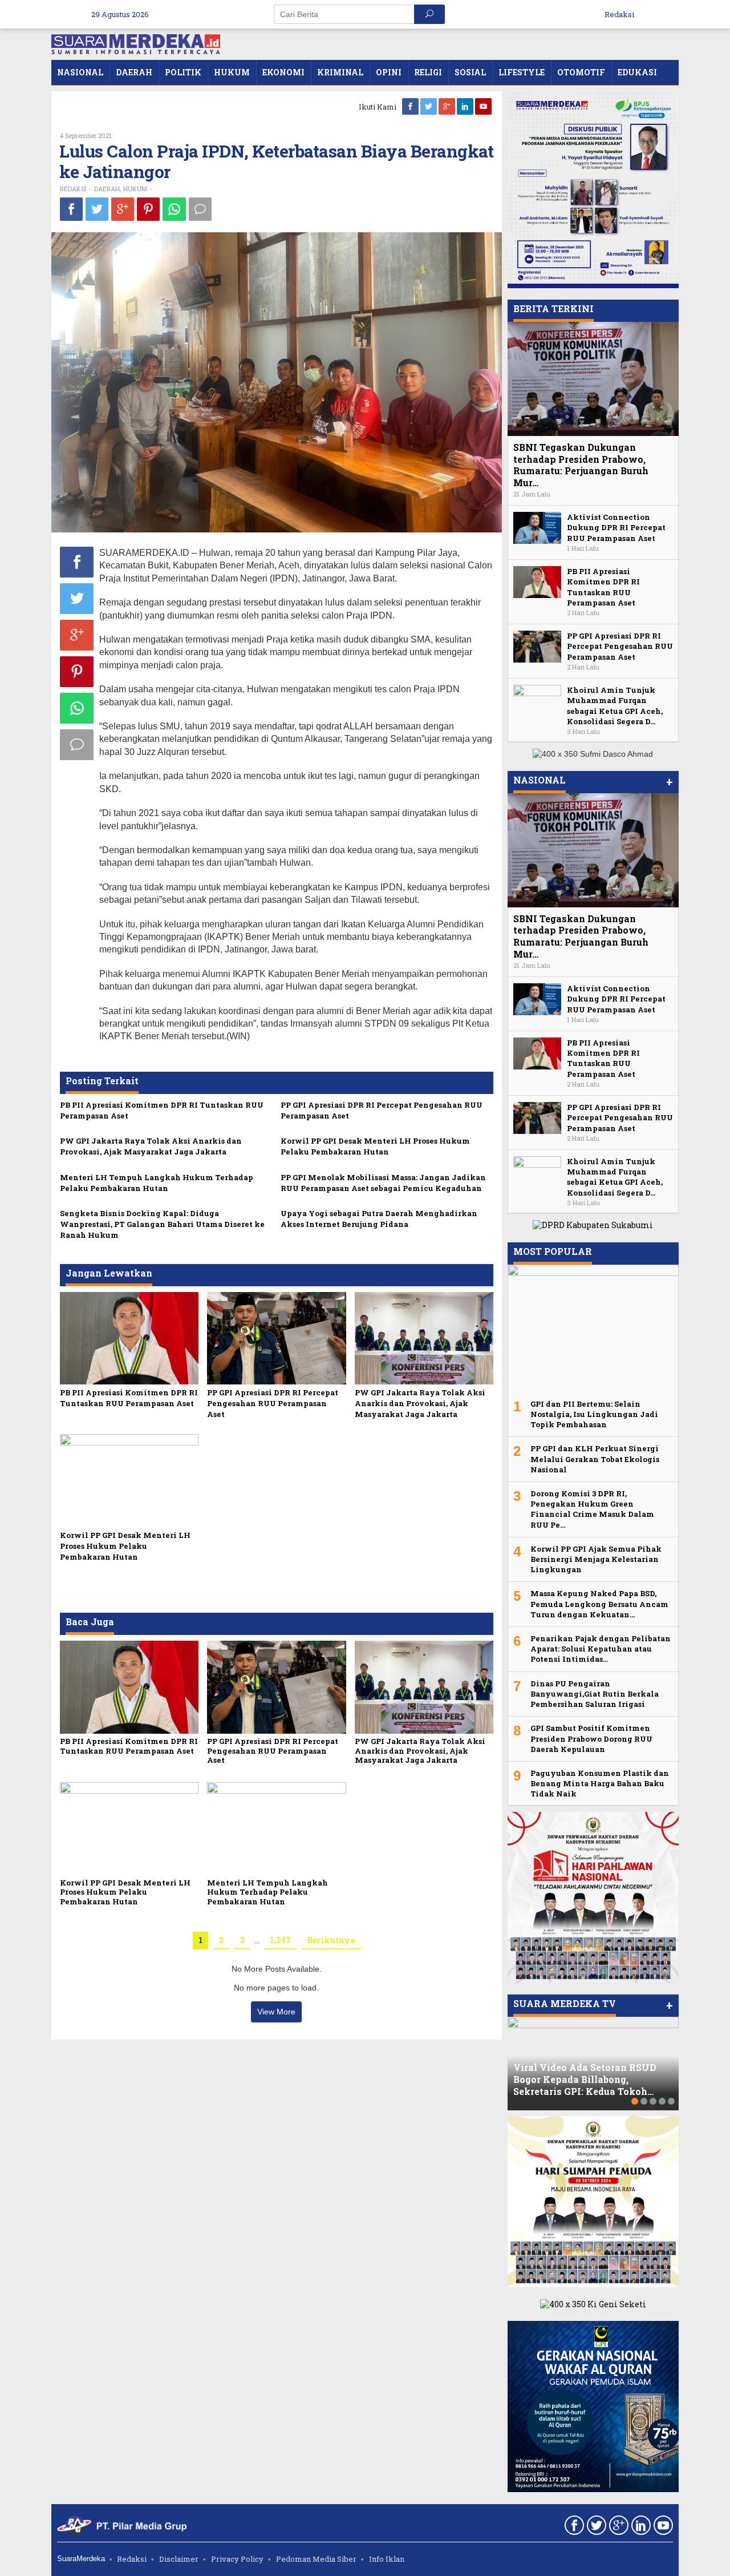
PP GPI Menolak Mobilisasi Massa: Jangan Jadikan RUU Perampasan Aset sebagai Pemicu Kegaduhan (383, 1183)
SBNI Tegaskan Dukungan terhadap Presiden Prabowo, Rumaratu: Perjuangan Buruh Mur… (581, 465)
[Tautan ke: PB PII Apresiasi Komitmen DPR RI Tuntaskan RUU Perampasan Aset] (537, 581)
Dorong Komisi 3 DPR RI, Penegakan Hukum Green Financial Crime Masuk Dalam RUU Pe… (592, 1509)
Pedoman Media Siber (316, 2559)
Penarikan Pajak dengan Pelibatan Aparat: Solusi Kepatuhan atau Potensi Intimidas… (601, 1649)
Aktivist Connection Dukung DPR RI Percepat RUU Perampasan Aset (616, 527)
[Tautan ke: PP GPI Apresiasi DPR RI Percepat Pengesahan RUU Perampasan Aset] (537, 646)
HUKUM (135, 189)
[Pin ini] (148, 209)
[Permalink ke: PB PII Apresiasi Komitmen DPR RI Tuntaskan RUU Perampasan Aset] (129, 1337)
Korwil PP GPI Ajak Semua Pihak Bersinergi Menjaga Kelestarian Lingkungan (596, 1559)
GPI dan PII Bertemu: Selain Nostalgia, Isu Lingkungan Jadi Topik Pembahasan (594, 1414)
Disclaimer (179, 2559)
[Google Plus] (448, 106)
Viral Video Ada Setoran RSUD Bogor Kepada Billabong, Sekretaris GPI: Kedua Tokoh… (585, 2079)
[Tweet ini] (97, 209)
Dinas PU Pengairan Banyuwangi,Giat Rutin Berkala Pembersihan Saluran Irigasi (595, 1694)
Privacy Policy (237, 2559)
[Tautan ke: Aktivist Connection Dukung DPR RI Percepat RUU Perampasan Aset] (537, 527)
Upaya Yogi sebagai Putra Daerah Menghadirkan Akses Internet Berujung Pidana (379, 1219)
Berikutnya (331, 1940)
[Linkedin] (466, 106)
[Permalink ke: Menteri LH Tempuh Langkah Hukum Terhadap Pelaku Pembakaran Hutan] (276, 1828)
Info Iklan (387, 2559)
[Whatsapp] (174, 209)
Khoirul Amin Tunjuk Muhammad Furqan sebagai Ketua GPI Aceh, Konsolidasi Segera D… (615, 706)
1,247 (280, 1940)
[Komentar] (200, 209)
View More (276, 2012)
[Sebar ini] (71, 209)
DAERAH (107, 189)
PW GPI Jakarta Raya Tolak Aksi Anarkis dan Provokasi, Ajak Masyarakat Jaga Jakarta (151, 1146)
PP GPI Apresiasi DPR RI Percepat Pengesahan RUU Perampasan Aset (273, 1403)
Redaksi (132, 2559)
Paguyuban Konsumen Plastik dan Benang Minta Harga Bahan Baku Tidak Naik (600, 1783)
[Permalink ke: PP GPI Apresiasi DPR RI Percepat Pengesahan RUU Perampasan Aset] (276, 1337)
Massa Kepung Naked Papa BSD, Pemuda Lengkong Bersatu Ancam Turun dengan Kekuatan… (599, 1604)
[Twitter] (429, 106)
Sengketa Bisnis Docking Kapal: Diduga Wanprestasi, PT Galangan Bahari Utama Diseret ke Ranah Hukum (162, 1224)
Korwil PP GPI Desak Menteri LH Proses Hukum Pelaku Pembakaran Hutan (375, 1146)
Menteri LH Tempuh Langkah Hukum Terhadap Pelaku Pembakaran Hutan (157, 1183)
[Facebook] (411, 106)
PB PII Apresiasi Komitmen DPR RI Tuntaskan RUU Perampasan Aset (129, 1398)
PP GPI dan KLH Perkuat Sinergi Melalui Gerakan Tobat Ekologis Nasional (595, 1459)
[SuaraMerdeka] (136, 43)
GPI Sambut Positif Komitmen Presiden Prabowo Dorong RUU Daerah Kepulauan (591, 1738)
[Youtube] (484, 106)
